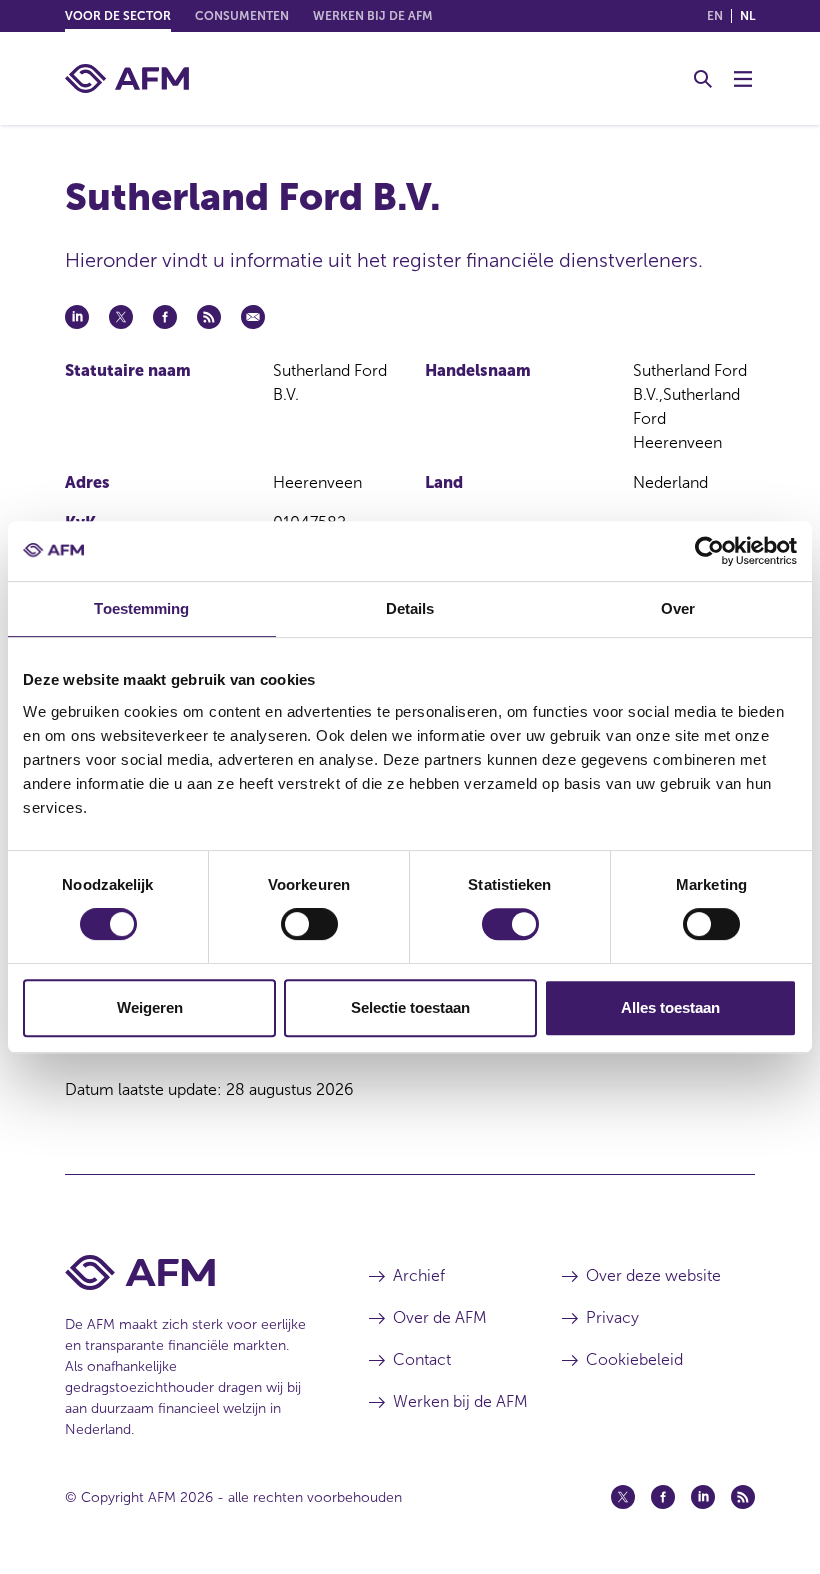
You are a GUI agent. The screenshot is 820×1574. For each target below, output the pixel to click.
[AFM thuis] (127, 78)
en (715, 16)
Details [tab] (410, 608)
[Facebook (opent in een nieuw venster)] (663, 1497)
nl (747, 16)
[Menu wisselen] (743, 79)
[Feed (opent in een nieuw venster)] (743, 1497)
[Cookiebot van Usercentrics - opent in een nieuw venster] (709, 551)
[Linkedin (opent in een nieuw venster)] (703, 1497)
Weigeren (150, 1007)
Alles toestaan (670, 1007)
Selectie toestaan (410, 1007)
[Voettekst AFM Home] (187, 1272)
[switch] (309, 924)
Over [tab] (678, 608)
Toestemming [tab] (141, 608)
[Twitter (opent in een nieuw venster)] (623, 1497)
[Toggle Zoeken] (703, 79)
